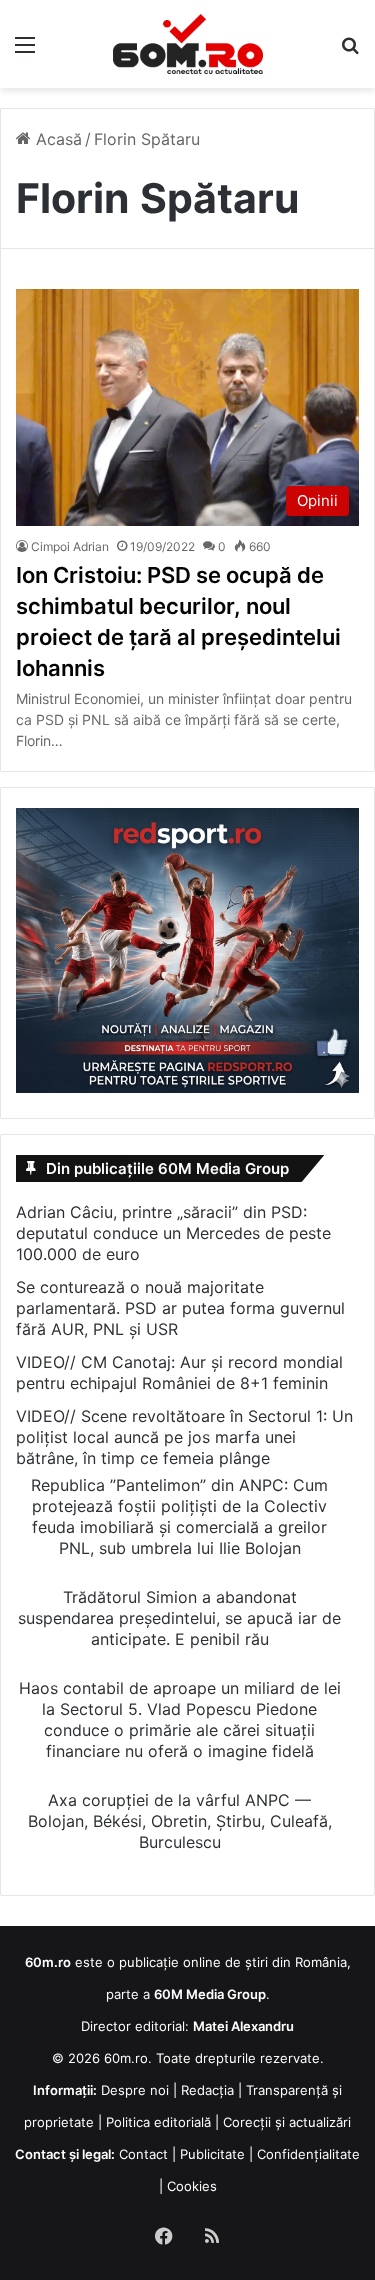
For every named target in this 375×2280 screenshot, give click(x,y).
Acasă (56, 139)
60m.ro (126, 2058)
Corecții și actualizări (287, 2122)
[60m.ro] (188, 44)
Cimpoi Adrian (70, 546)
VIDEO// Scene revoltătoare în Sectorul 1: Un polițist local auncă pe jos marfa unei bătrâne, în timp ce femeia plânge (184, 1437)
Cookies (192, 2186)
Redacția (207, 2090)
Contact (143, 2154)
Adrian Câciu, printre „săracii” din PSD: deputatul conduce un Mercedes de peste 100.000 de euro (173, 1233)
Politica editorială (158, 2122)
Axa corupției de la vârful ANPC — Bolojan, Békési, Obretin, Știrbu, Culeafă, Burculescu (180, 1821)
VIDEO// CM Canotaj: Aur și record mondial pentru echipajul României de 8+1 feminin (179, 1372)
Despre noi (135, 2090)
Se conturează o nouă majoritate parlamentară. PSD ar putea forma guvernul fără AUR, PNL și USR (180, 1308)
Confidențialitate (308, 2154)
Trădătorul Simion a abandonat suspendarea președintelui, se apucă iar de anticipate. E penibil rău (179, 1618)
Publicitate (212, 2154)
